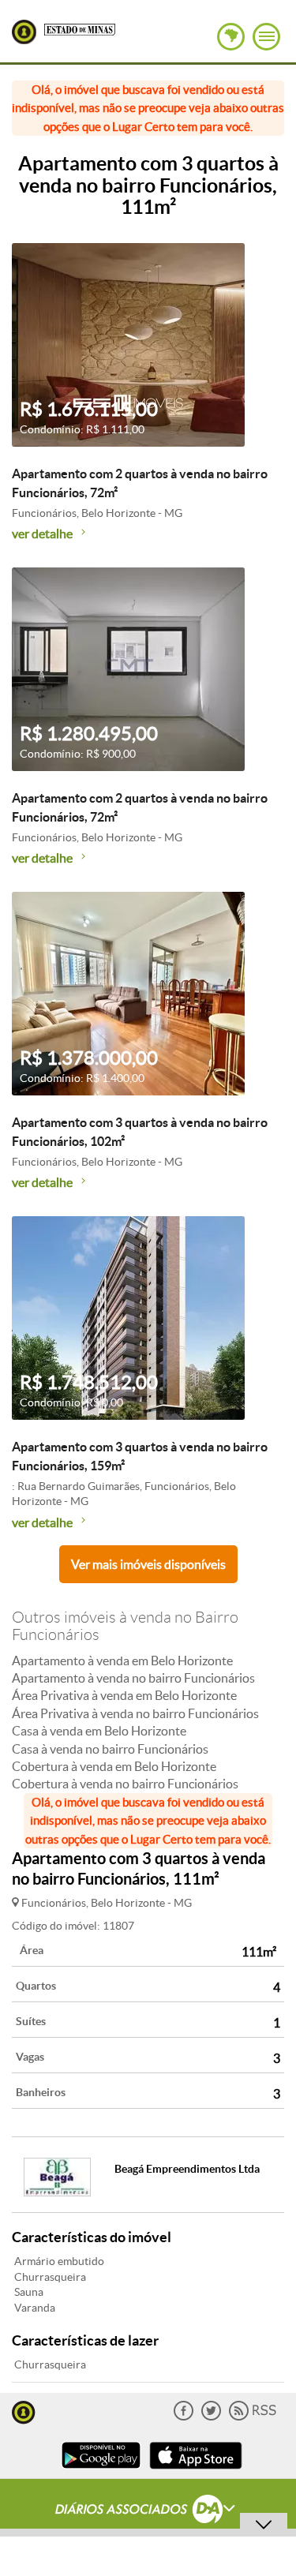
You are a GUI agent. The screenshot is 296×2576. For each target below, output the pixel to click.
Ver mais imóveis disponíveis (148, 1564)
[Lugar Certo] (24, 2411)
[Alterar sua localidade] (231, 37)
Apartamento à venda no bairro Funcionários (133, 1678)
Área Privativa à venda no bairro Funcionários (135, 1713)
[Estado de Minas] (80, 28)
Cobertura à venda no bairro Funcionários (125, 1784)
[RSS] (253, 2417)
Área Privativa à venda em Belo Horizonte (124, 1695)
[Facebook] (184, 2417)
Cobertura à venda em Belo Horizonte (114, 1766)
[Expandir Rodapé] (148, 2511)
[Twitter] (211, 2417)
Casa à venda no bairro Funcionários (110, 1749)
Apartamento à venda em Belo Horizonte (122, 1661)
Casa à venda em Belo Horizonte (99, 1731)
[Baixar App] (101, 2471)
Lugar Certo (24, 32)
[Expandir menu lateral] (266, 37)
